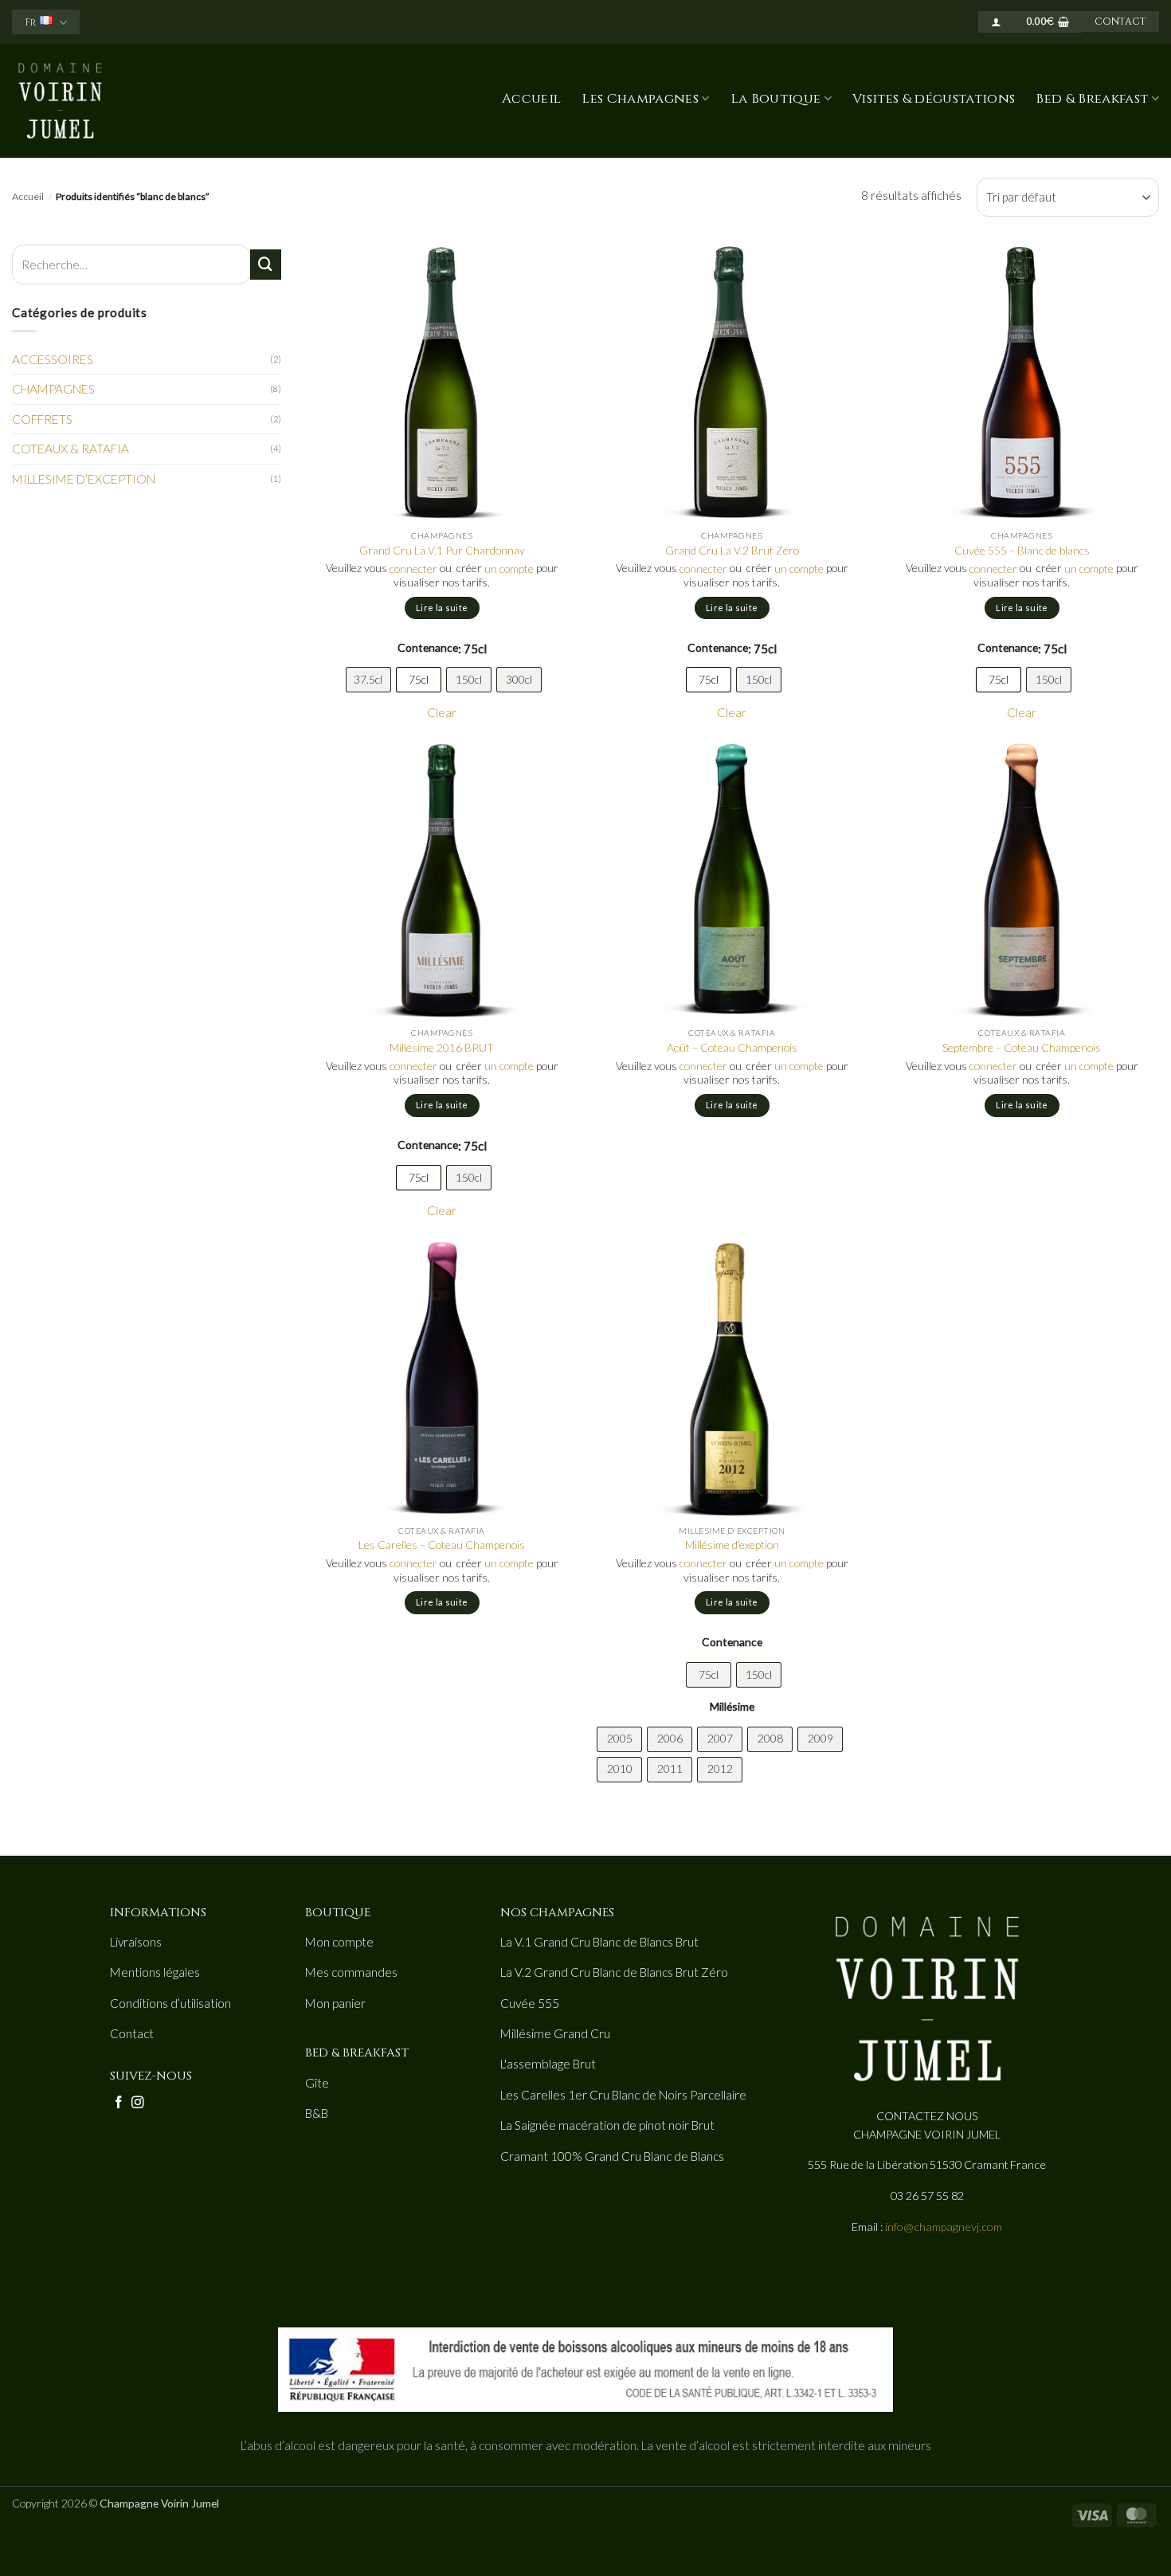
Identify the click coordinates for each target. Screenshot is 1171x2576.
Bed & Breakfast (1092, 99)
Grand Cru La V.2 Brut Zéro (732, 550)
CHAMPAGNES (53, 389)
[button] (996, 22)
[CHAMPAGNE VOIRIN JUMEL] (98, 101)
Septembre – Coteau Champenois (1022, 1047)
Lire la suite (442, 608)
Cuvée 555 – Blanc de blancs (1022, 550)
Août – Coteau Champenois (732, 1047)
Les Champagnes (640, 99)
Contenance (428, 647)
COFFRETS (42, 419)
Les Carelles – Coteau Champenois (442, 1545)
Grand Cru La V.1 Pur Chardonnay (442, 550)
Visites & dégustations (934, 99)
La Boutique (776, 99)
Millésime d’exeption (732, 1545)
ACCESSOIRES (53, 359)
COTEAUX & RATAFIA (70, 449)
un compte (509, 569)
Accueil (531, 99)
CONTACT (1120, 22)
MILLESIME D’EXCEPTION (84, 479)
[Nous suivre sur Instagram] (138, 2103)
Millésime (732, 1706)
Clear (442, 712)
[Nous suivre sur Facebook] (119, 2103)
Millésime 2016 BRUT (442, 1047)
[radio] (368, 680)
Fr (30, 23)
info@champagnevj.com (944, 2227)
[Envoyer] (265, 265)
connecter (413, 569)
